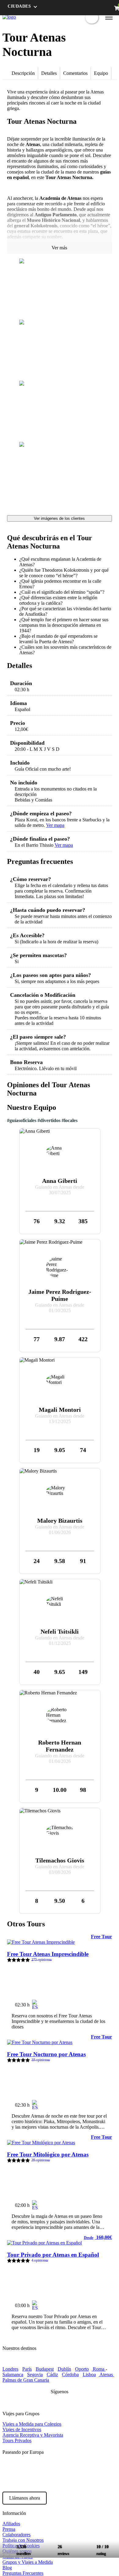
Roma (99, 2369)
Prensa (9, 2529)
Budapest (45, 2369)
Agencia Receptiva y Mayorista (33, 2435)
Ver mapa (55, 825)
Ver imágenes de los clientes (59, 518)
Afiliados (11, 2524)
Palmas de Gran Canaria (26, 2380)
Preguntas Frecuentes (23, 2573)
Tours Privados (17, 2440)
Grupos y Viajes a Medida (28, 2562)
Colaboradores (16, 2535)
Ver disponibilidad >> (85, 2002)
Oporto (82, 2369)
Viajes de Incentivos (22, 2429)
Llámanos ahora (25, 2498)
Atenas (106, 2374)
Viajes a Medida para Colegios (32, 2424)
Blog (7, 2568)
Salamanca (13, 2374)
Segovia (35, 2374)
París (27, 2369)
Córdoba (70, 2374)
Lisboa (89, 2374)
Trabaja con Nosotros (23, 2540)
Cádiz (52, 2374)
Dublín (64, 2369)
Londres (10, 2369)
